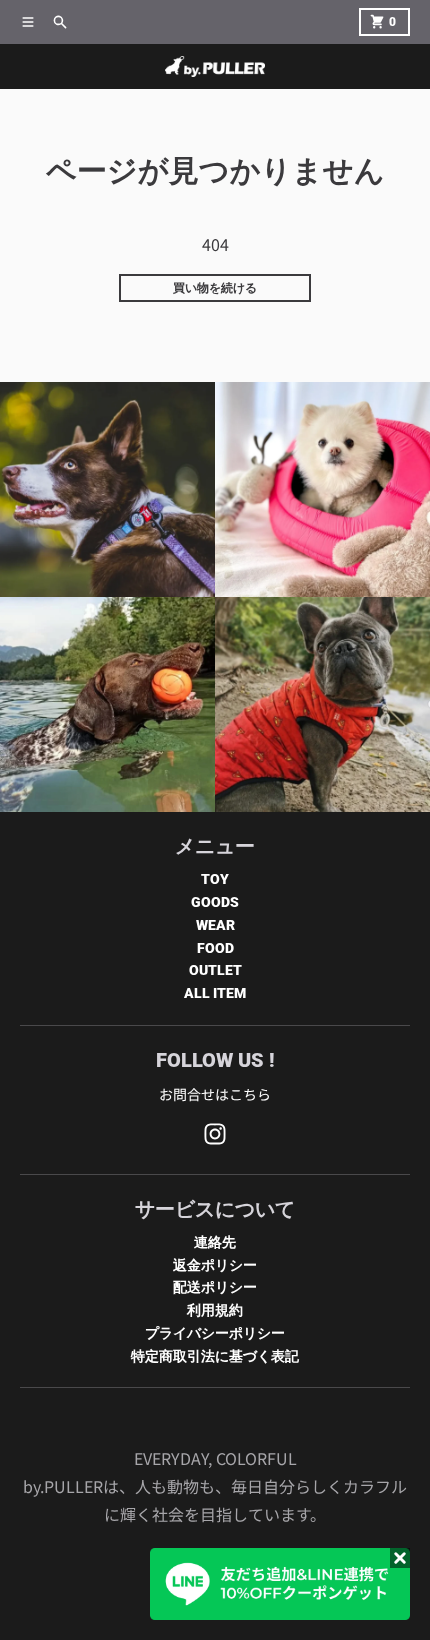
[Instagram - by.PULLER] (215, 1134)
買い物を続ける (215, 288)
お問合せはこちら (215, 1094)
